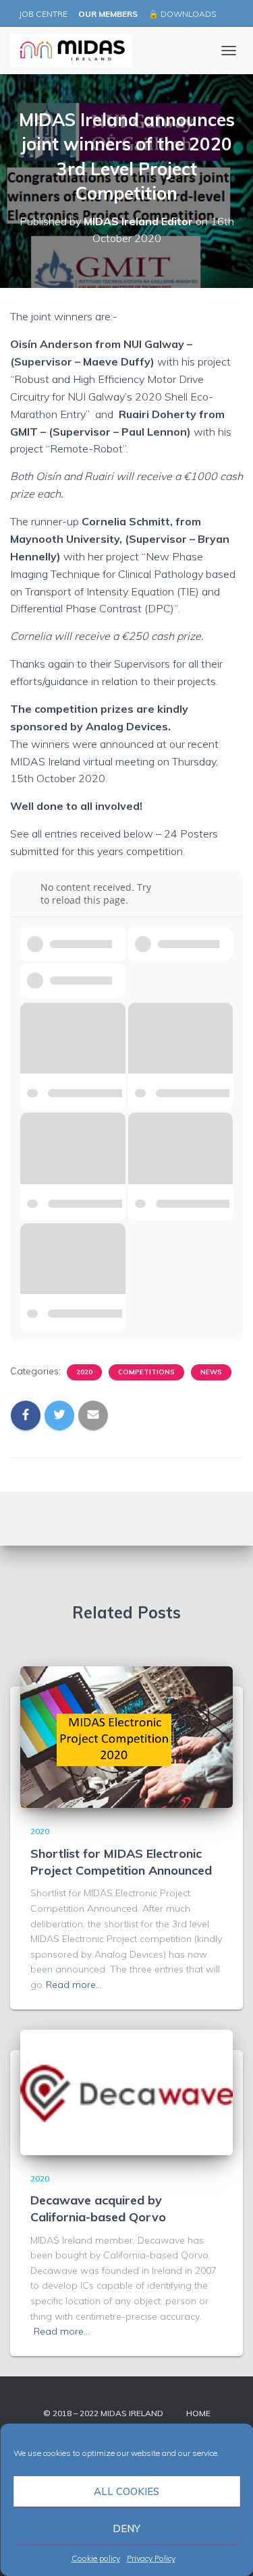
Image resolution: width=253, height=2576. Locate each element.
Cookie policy (96, 2558)
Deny (126, 2528)
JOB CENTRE (42, 14)
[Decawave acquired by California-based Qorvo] (126, 2091)
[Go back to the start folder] (30, 894)
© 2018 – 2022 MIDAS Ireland (103, 2413)
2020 (84, 1372)
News (211, 1372)
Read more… (74, 1985)
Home (198, 2413)
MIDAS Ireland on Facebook (229, 15)
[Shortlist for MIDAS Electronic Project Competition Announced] (126, 1736)
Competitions (146, 1372)
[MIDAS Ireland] (76, 51)
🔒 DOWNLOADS (182, 14)
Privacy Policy (151, 2558)
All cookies (126, 2491)
